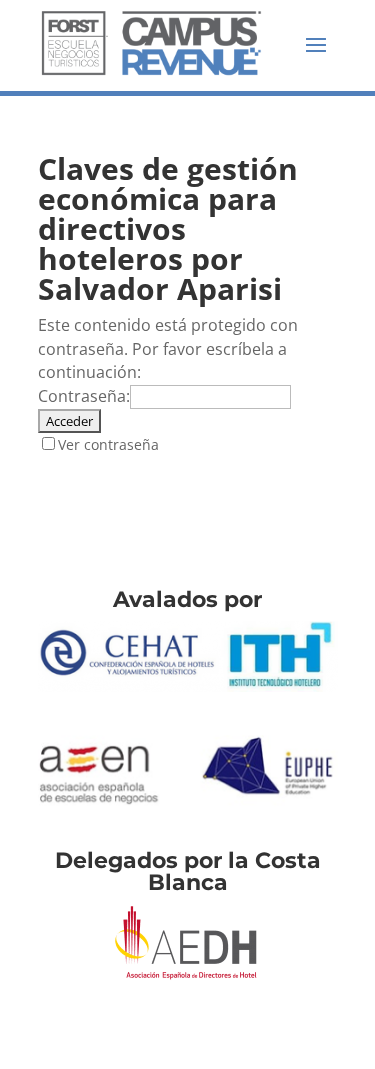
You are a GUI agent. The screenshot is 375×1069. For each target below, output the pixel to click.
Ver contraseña (108, 444)
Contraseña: (84, 396)
